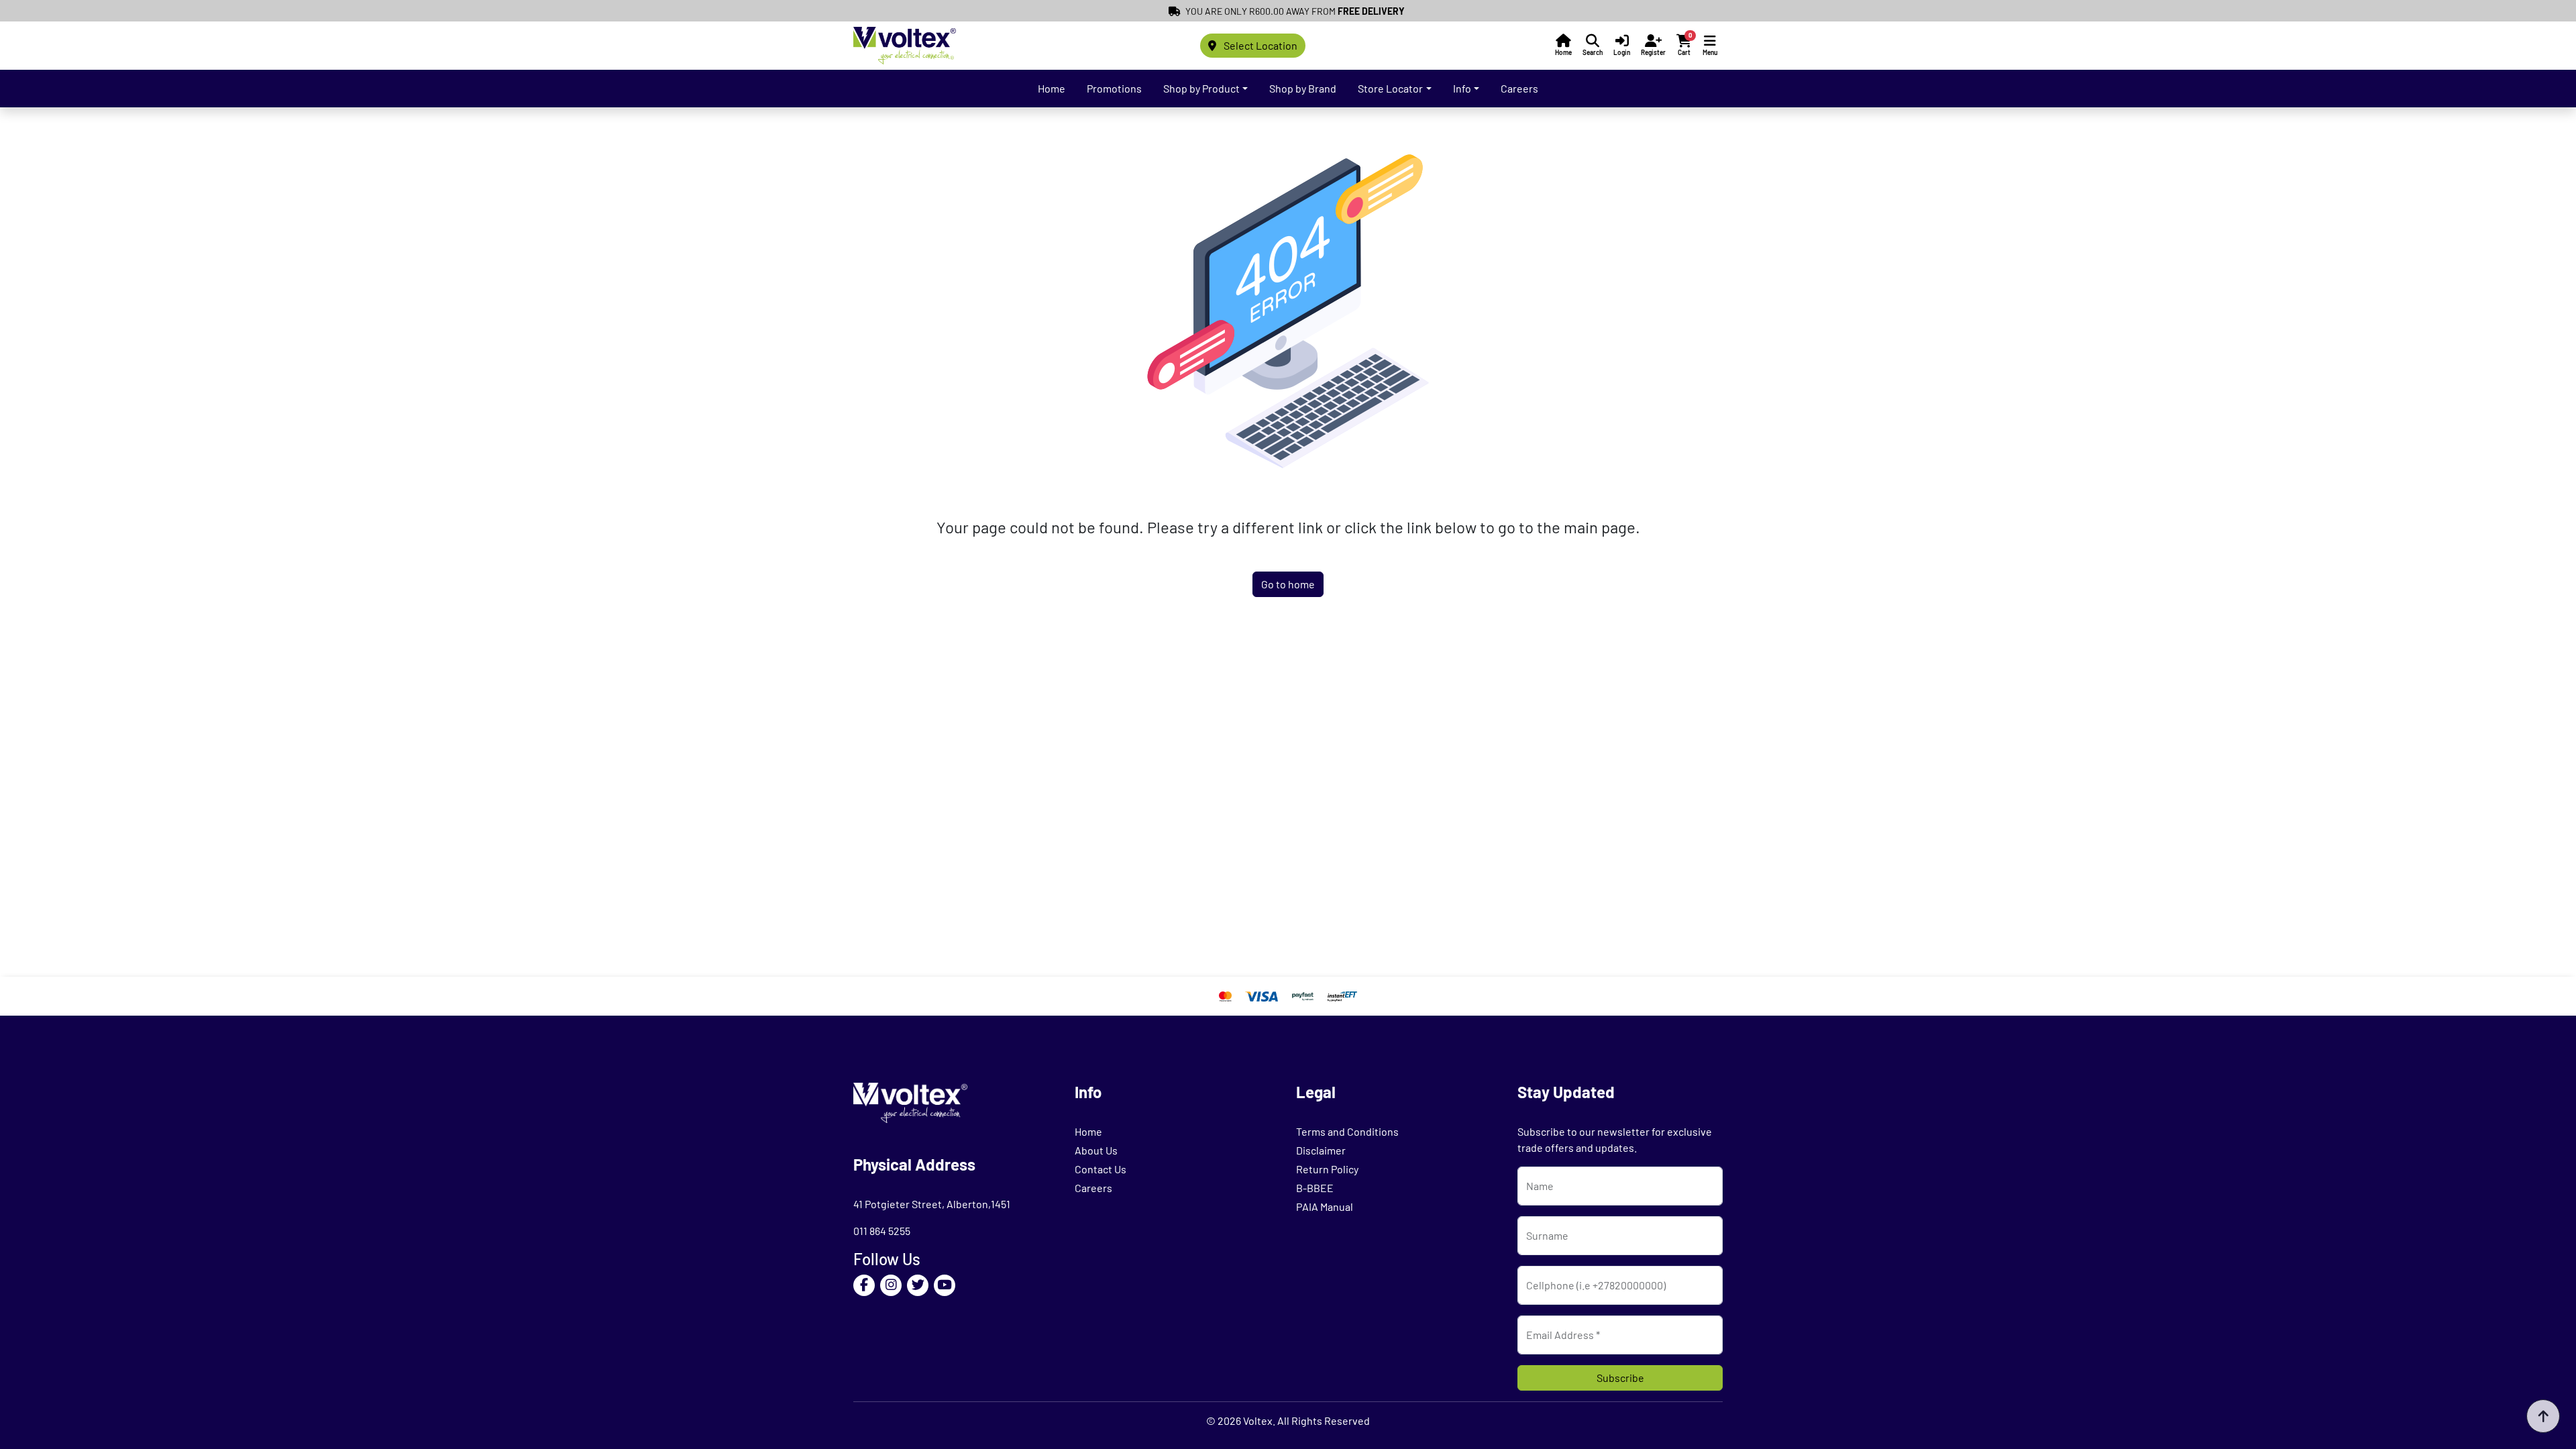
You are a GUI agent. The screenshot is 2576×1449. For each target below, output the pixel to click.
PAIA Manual (1325, 1206)
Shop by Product (1201, 88)
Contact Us (1101, 1169)
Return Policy (1327, 1169)
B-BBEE (1315, 1188)
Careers (1519, 88)
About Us (1096, 1150)
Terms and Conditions (1347, 1131)
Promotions (1114, 88)
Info (1462, 88)
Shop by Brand (1303, 88)
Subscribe (1620, 1378)
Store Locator (1390, 88)
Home (1052, 88)
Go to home (1288, 584)
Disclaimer (1321, 1150)
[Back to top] (2543, 1416)
